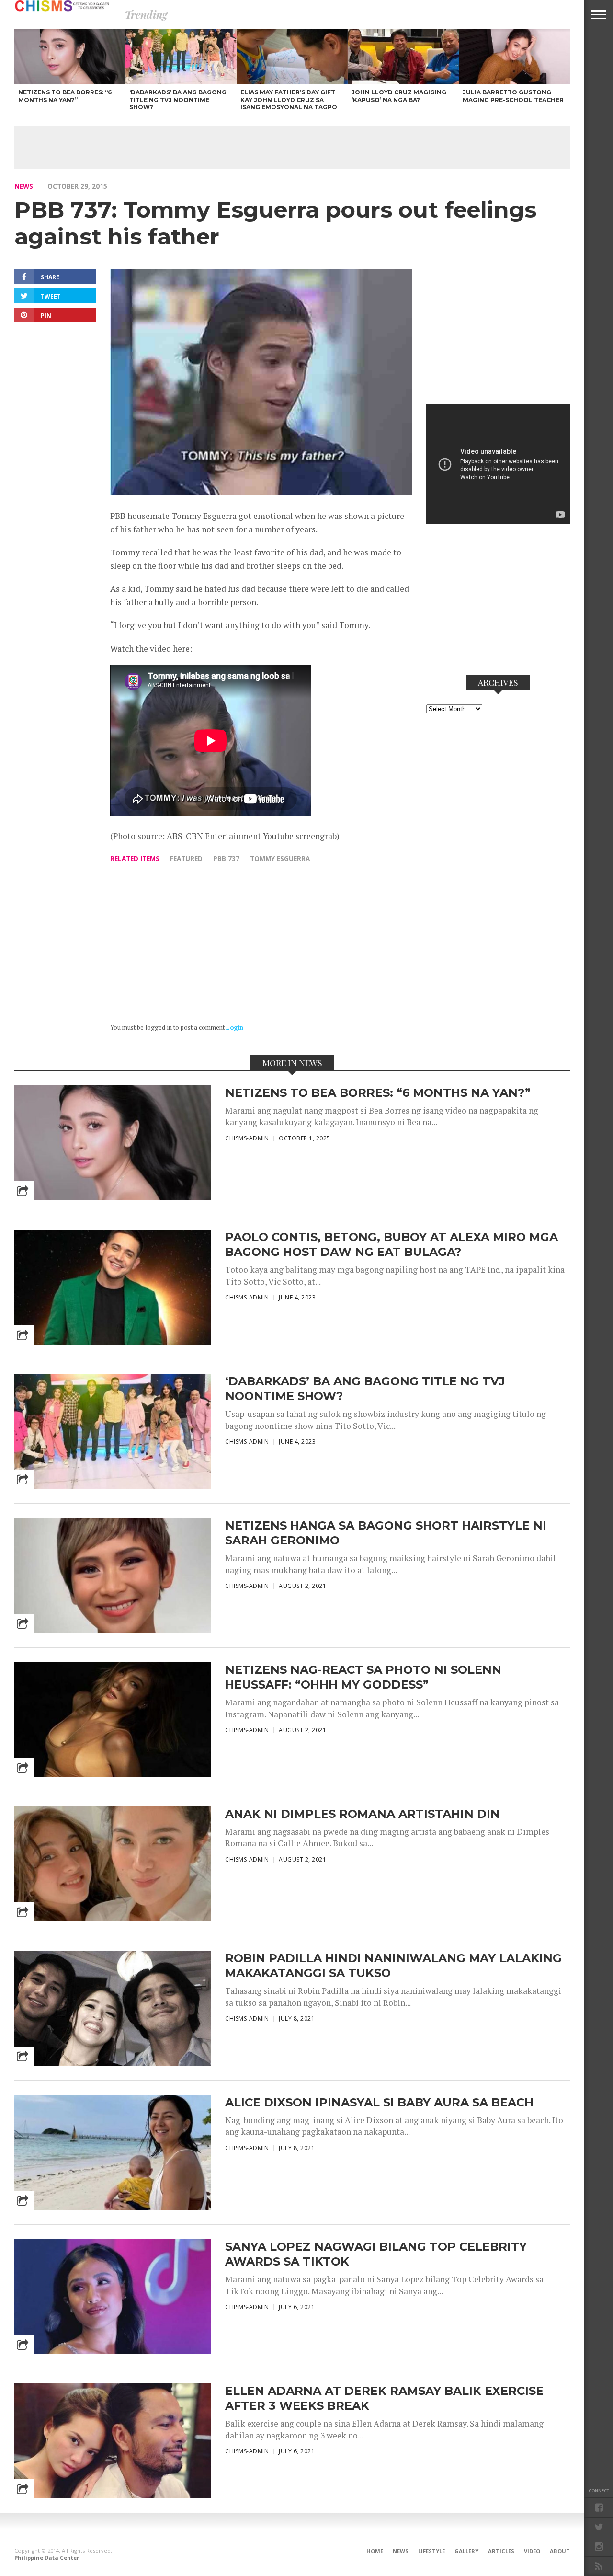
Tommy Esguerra (280, 858)
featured (186, 858)
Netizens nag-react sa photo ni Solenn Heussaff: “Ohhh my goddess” (363, 1677)
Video (532, 2551)
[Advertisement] (292, 147)
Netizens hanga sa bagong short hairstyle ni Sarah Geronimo (386, 1533)
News (24, 186)
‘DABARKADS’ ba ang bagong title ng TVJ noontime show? (365, 1389)
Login (235, 1028)
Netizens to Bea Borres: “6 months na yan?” (378, 1093)
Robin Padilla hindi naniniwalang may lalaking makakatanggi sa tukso (393, 1966)
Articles (501, 2551)
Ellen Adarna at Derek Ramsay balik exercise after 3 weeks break (384, 2398)
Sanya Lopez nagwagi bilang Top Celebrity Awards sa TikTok (376, 2254)
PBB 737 (226, 858)
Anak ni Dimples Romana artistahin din (363, 1814)
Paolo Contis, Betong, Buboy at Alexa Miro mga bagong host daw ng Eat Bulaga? (392, 1244)
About (560, 2551)
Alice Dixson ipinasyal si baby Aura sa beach (379, 2102)
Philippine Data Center (47, 2558)
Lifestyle (431, 2551)
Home (375, 2551)
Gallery (466, 2551)
